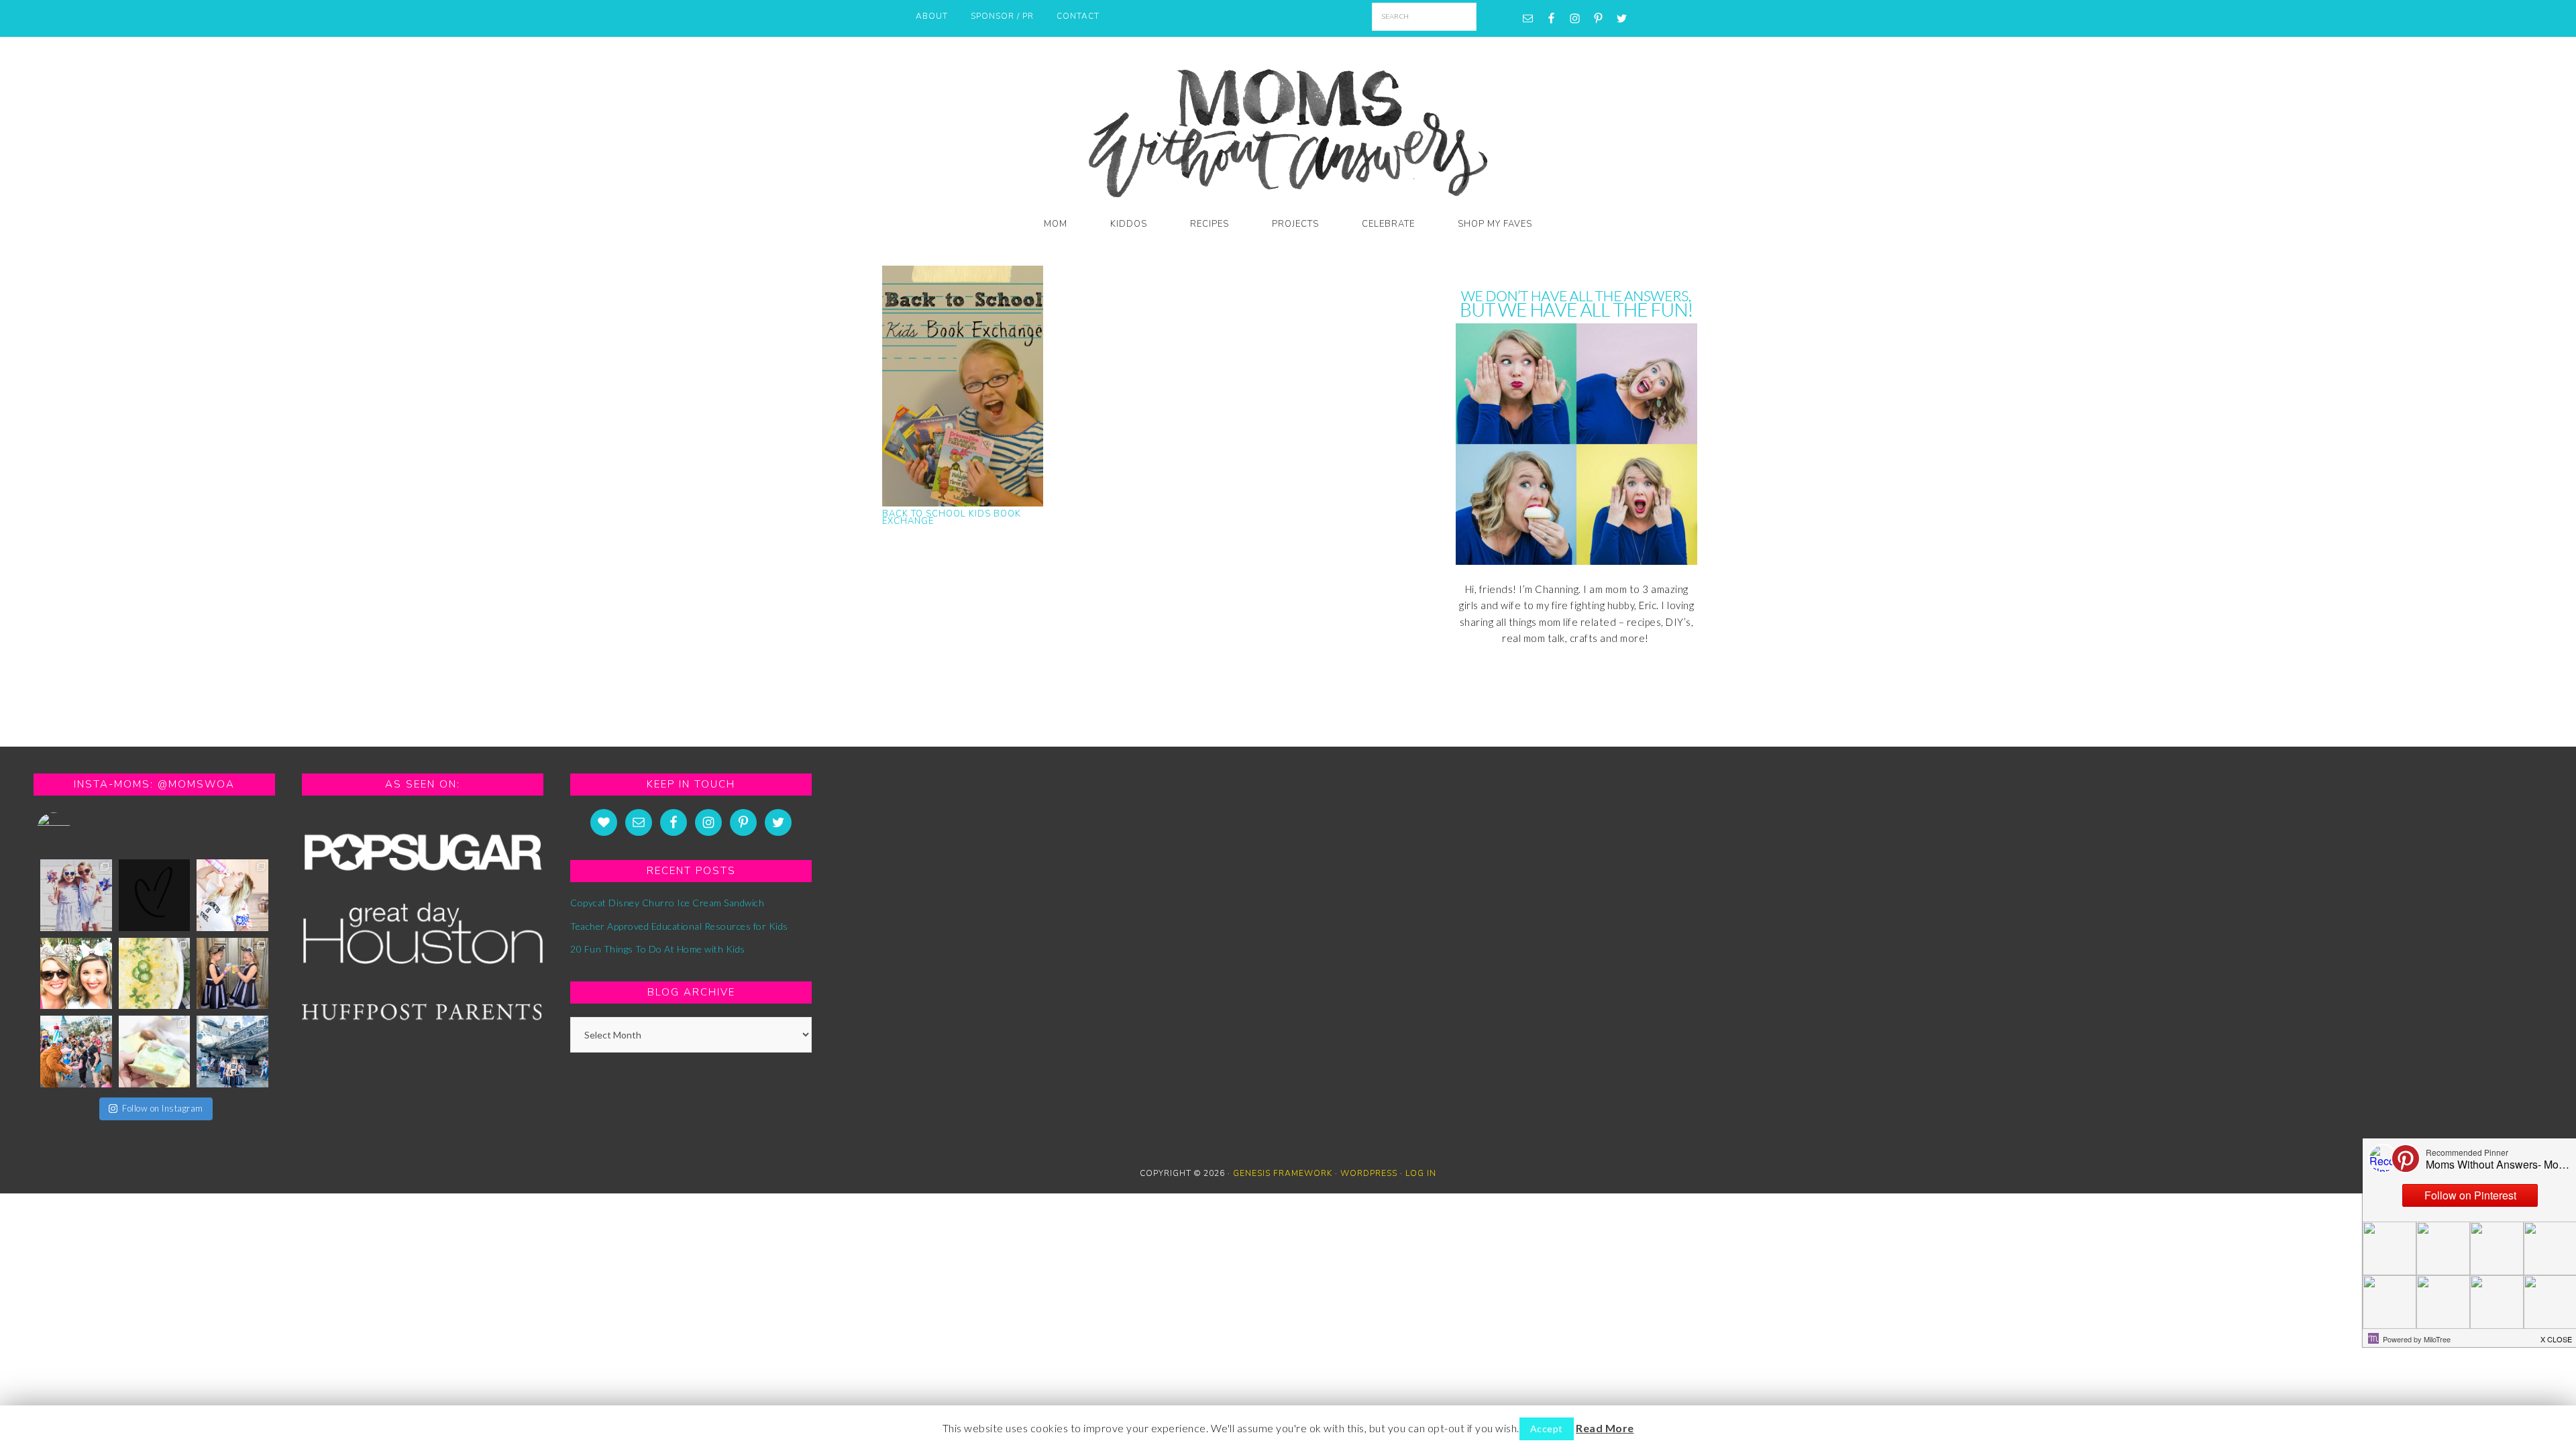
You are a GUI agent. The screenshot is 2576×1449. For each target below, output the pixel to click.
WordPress (1369, 1173)
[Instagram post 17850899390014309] (76, 1052)
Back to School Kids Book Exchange (952, 518)
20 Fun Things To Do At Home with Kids (658, 949)
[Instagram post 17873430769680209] (155, 974)
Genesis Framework (1283, 1173)
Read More (1605, 1428)
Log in (1421, 1173)
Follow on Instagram (163, 1108)
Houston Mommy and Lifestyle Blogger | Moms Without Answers (1288, 129)
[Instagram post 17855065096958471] (76, 974)
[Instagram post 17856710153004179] (155, 895)
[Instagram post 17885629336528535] (232, 974)
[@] (74, 829)
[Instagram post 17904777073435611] (155, 1052)
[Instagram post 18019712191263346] (232, 1052)
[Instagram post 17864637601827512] (232, 895)
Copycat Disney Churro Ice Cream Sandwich (667, 903)
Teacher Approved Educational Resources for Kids (679, 926)
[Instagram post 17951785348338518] (76, 895)
